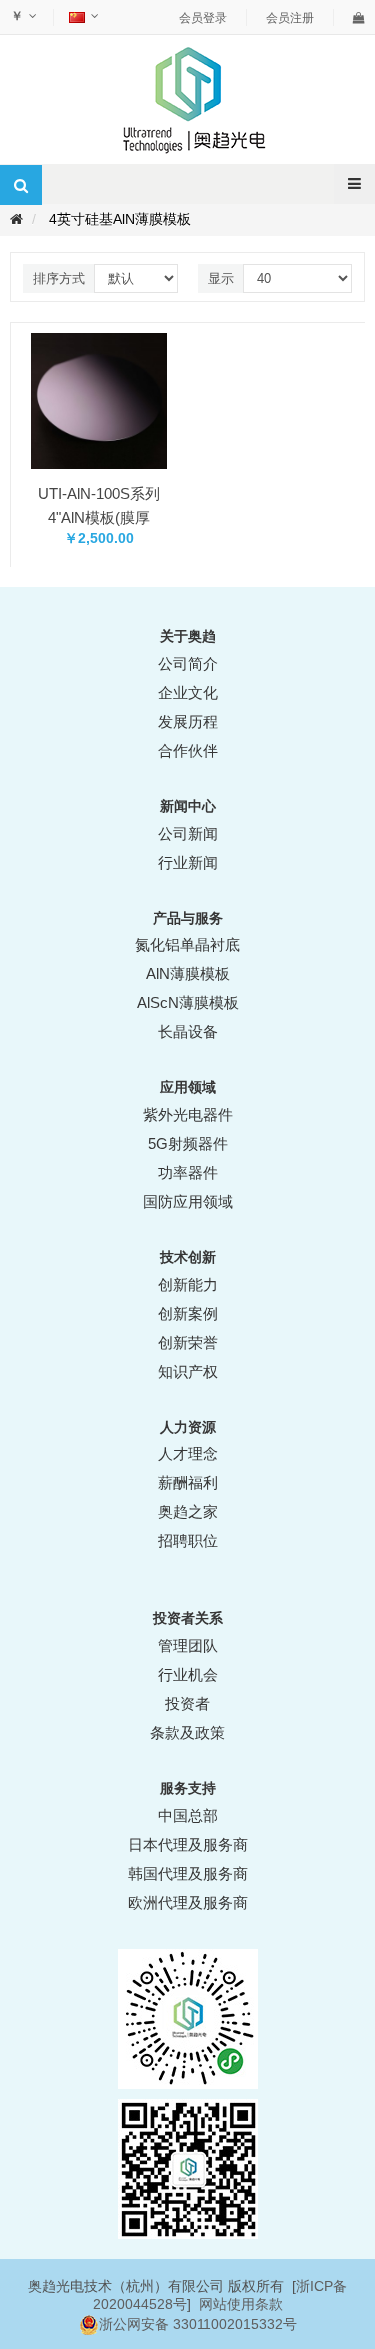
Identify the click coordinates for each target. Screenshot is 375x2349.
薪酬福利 (188, 1482)
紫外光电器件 (188, 1114)
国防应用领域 (188, 1201)
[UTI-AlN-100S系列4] (99, 400)
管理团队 (188, 1645)
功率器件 (188, 1172)
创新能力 (188, 1284)
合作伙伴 (188, 750)
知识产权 (188, 1371)
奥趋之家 (188, 1511)
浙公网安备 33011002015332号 (198, 2324)
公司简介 (188, 663)
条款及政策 (187, 1732)
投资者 (187, 1703)
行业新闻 (188, 862)
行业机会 (188, 1674)
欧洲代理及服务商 (188, 1902)
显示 (221, 278)
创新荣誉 (188, 1342)
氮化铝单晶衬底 (187, 944)
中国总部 (188, 1815)
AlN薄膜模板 (188, 973)
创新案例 (188, 1313)
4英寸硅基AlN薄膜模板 (120, 219)
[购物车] (359, 18)
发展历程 (188, 721)
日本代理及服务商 (188, 1844)
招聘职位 (188, 1540)
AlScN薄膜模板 (188, 1002)
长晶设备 (188, 1031)
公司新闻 (188, 833)
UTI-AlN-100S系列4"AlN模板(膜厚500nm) (99, 517)
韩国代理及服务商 (188, 1873)
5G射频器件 (188, 1143)
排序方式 (59, 278)
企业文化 (188, 692)
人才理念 (188, 1453)
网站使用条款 (241, 2304)
